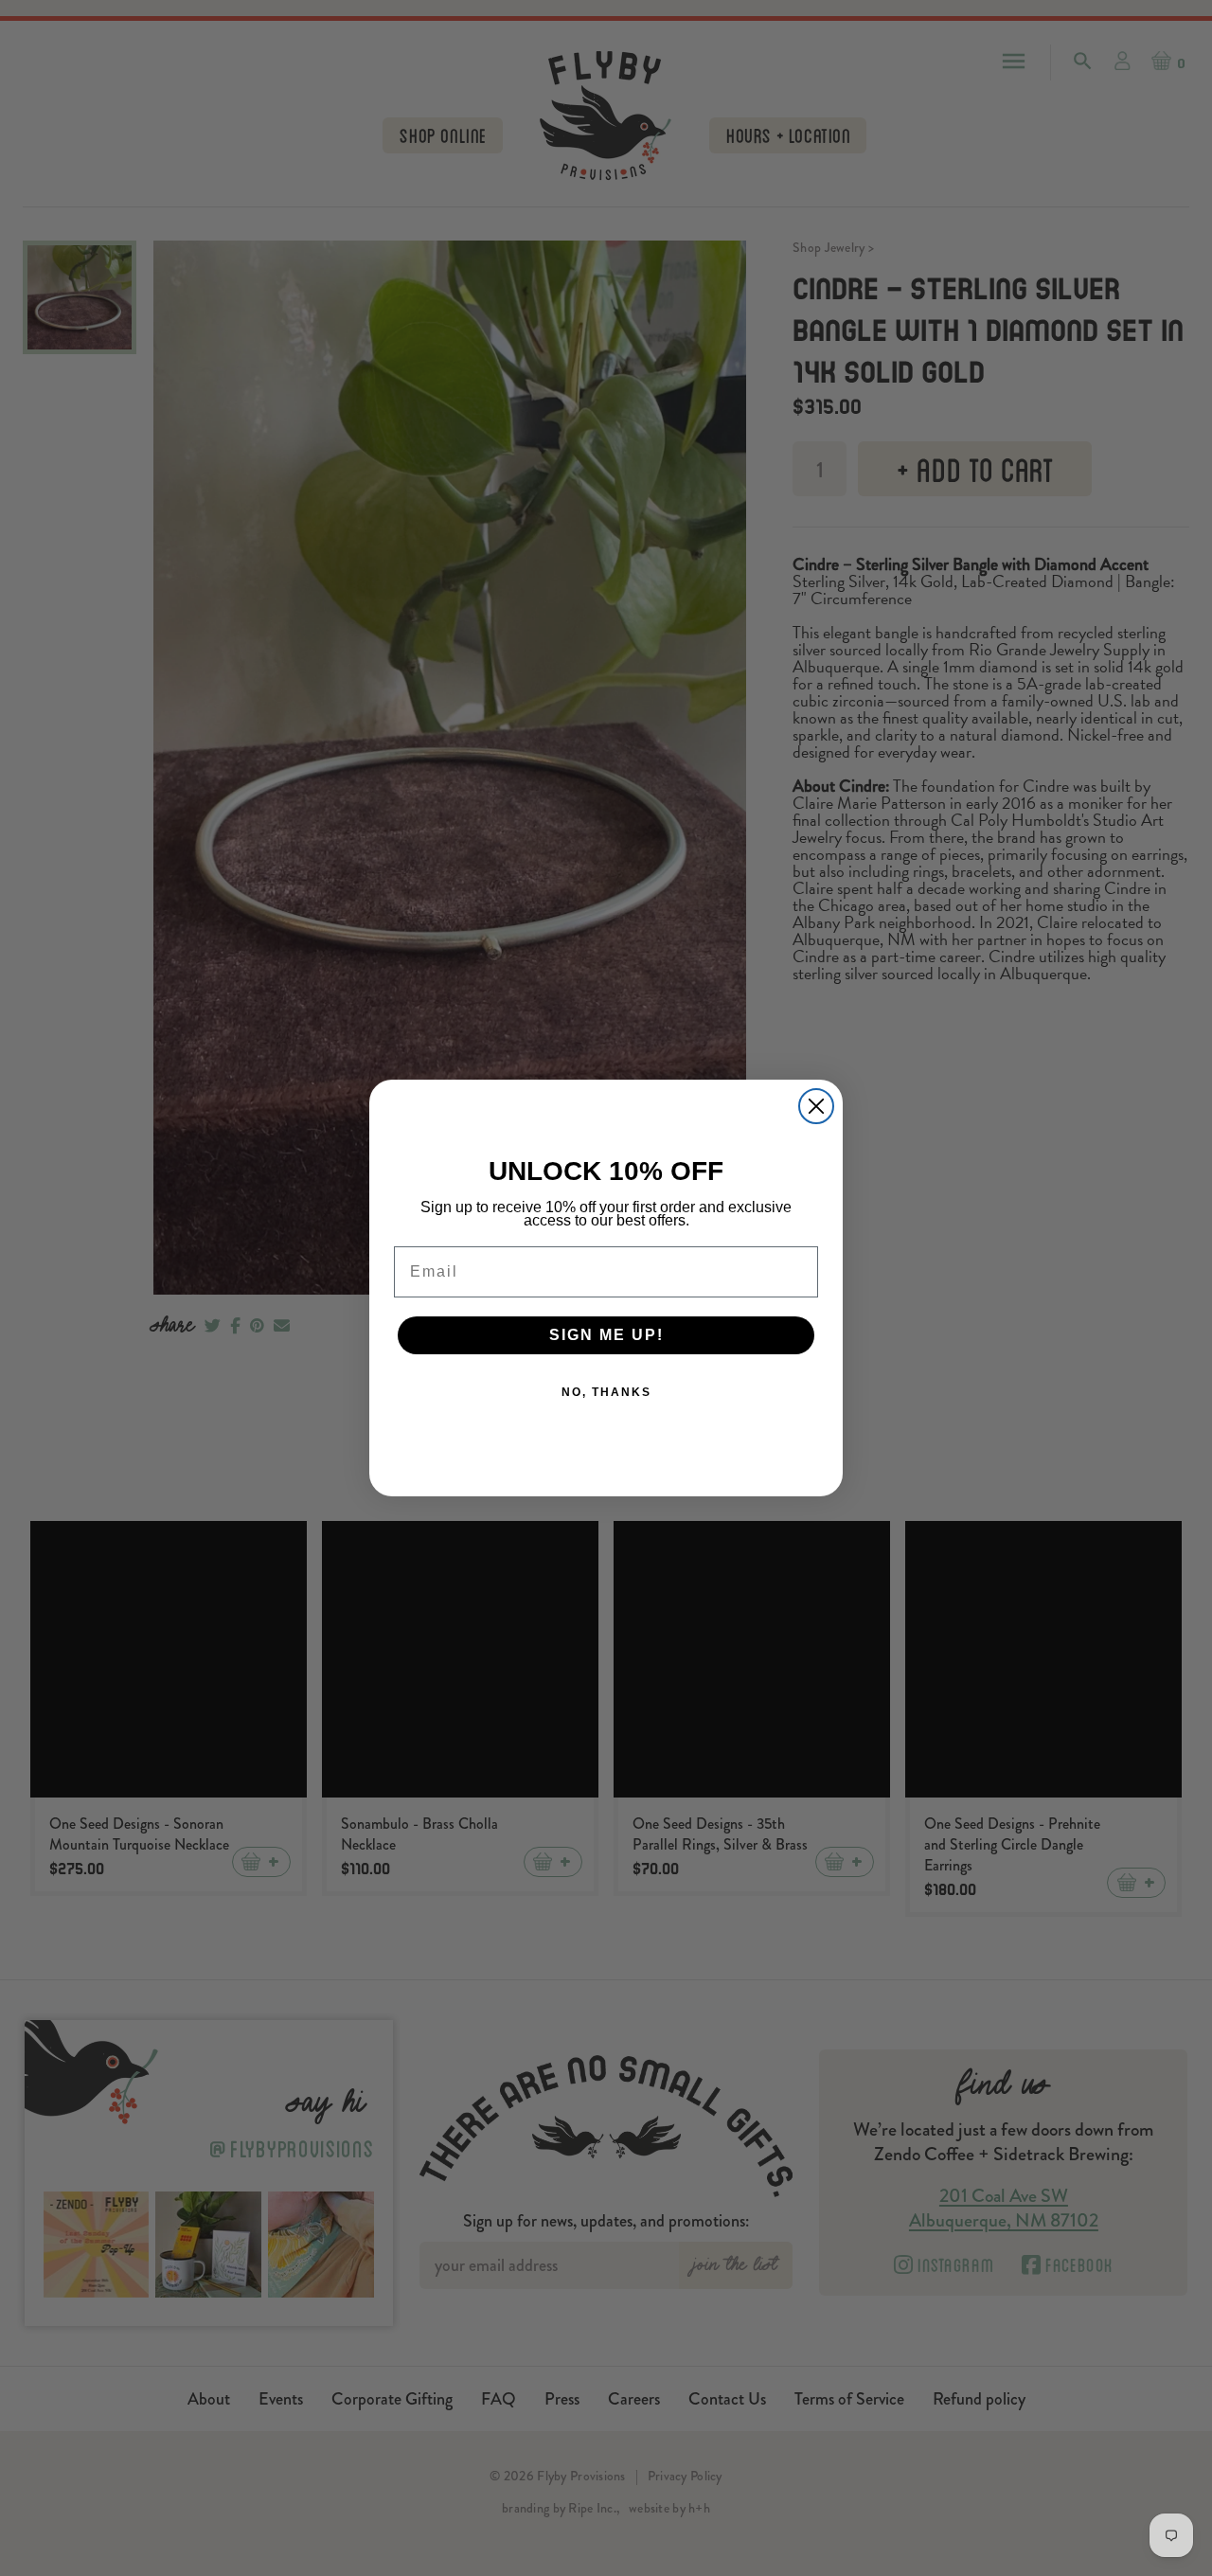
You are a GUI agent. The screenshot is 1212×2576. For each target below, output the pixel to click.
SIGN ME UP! (606, 1335)
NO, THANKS (606, 1392)
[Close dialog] (816, 1106)
